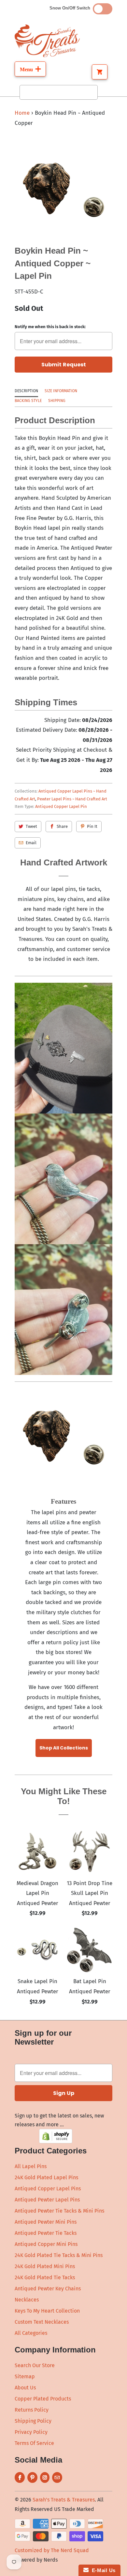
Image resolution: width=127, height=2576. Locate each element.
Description (26, 391)
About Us (25, 2388)
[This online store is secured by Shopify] (56, 2141)
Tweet (31, 826)
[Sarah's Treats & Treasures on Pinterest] (32, 2477)
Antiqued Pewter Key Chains (48, 2289)
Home (22, 113)
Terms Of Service (34, 2443)
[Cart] (100, 72)
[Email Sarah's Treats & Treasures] (57, 2477)
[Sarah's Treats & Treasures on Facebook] (20, 2477)
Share (62, 826)
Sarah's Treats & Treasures (64, 2500)
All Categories (31, 2333)
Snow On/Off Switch (71, 8)
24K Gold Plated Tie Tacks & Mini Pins (59, 2255)
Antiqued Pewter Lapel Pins (47, 2200)
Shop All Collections (64, 1748)
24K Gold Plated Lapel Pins (46, 2177)
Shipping (57, 401)
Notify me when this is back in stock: (50, 327)
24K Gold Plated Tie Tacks (45, 2277)
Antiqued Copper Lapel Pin (61, 806)
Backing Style (28, 401)
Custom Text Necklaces (42, 2322)
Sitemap (25, 2376)
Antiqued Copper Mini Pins (46, 2244)
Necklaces (27, 2300)
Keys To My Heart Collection (47, 2311)
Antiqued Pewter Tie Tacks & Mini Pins (59, 2211)
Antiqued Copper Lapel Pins (48, 2189)
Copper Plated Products (43, 2399)
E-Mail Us (102, 2570)
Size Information (61, 391)
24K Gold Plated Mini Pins (45, 2266)
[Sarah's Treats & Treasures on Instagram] (45, 2477)
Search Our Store (35, 2365)
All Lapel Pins (31, 2166)
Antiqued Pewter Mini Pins (46, 2222)
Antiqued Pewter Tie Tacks (46, 2233)
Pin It (92, 826)
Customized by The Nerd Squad (52, 2550)
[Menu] (30, 69)
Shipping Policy (33, 2421)
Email (31, 843)
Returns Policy (32, 2410)
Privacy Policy (31, 2432)
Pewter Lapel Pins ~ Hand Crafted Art (72, 799)
